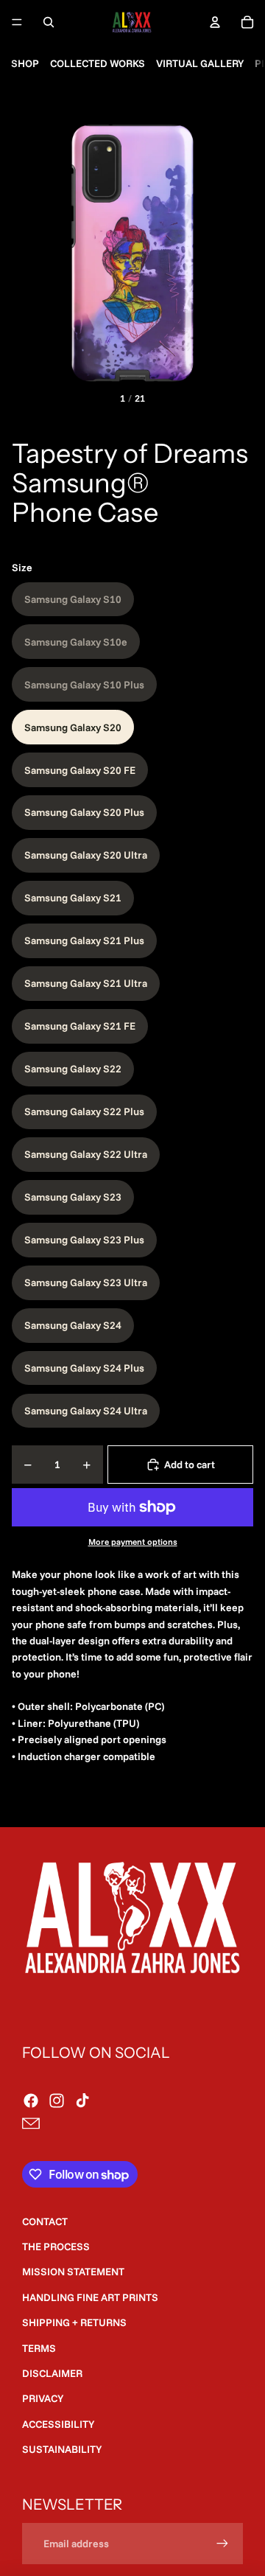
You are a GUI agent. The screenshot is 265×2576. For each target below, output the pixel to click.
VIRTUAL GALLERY (200, 63)
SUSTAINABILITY (62, 2449)
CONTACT (45, 2221)
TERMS (39, 2348)
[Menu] (17, 22)
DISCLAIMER (52, 2373)
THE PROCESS (56, 2247)
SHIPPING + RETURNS (74, 2322)
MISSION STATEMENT (73, 2272)
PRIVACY (43, 2398)
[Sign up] (222, 2544)
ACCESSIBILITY (58, 2424)
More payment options (133, 1542)
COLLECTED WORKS (98, 63)
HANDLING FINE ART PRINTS (90, 2297)
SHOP (25, 63)
